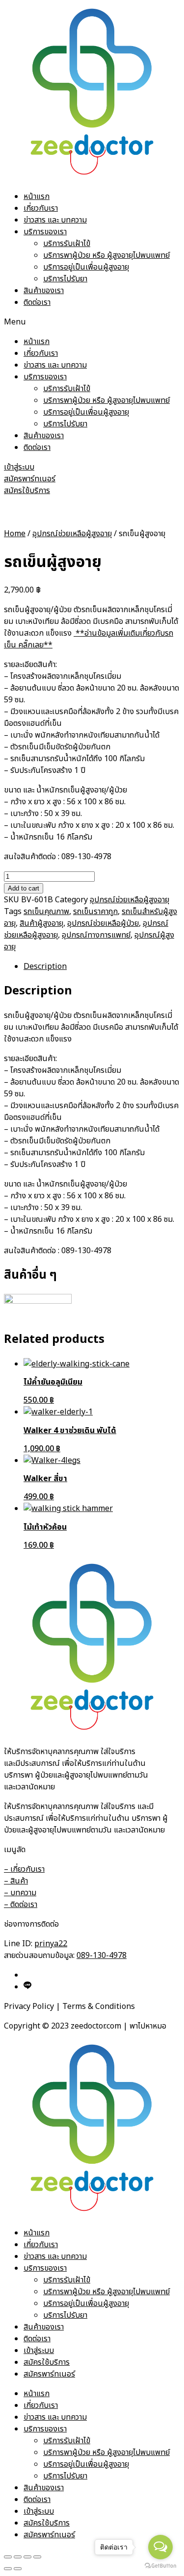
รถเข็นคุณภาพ (46, 912)
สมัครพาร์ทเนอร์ (49, 2374)
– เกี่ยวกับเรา (24, 1869)
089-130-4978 (102, 1956)
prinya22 (51, 1944)
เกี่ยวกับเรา (41, 208)
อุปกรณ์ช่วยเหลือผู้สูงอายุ (72, 534)
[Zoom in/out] (37, 2557)
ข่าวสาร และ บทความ (55, 220)
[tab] (102, 966)
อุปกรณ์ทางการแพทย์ (96, 935)
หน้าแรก (37, 197)
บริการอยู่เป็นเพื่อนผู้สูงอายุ (86, 267)
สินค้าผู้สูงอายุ (41, 923)
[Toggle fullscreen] (27, 2557)
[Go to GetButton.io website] (160, 2566)
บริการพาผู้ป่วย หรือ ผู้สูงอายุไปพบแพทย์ (106, 255)
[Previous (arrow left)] (8, 2569)
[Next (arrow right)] (18, 2569)
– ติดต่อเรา (21, 1905)
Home (15, 534)
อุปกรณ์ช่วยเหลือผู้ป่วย (103, 923)
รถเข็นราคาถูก (95, 912)
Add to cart (24, 888)
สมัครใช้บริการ (47, 2362)
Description (45, 966)
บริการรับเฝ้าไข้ (67, 244)
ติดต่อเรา (37, 302)
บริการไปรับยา (65, 279)
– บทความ (20, 1893)
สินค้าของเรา (44, 291)
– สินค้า (16, 1881)
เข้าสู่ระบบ (39, 2351)
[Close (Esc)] (8, 2557)
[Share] (18, 2557)
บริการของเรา (45, 232)
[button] (92, 322)
